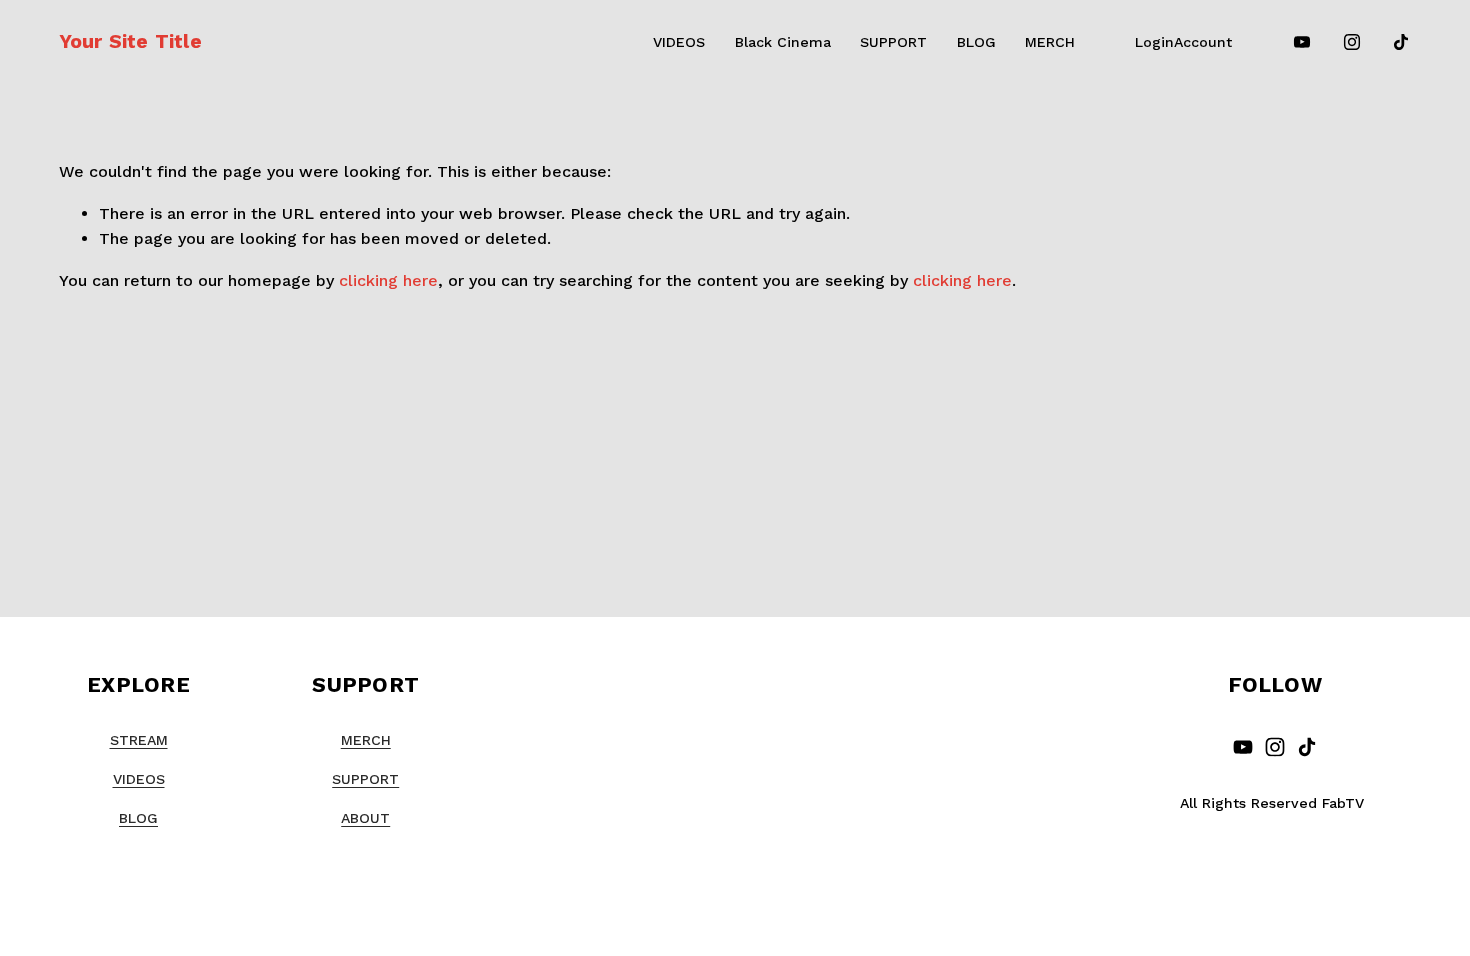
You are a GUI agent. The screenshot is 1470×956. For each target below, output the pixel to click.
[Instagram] (1352, 42)
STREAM (139, 740)
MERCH (1050, 42)
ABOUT (365, 818)
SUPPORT (893, 42)
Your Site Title (130, 41)
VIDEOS (679, 42)
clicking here (388, 280)
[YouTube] (1302, 42)
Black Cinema (783, 42)
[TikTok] (1401, 42)
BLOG (976, 42)
